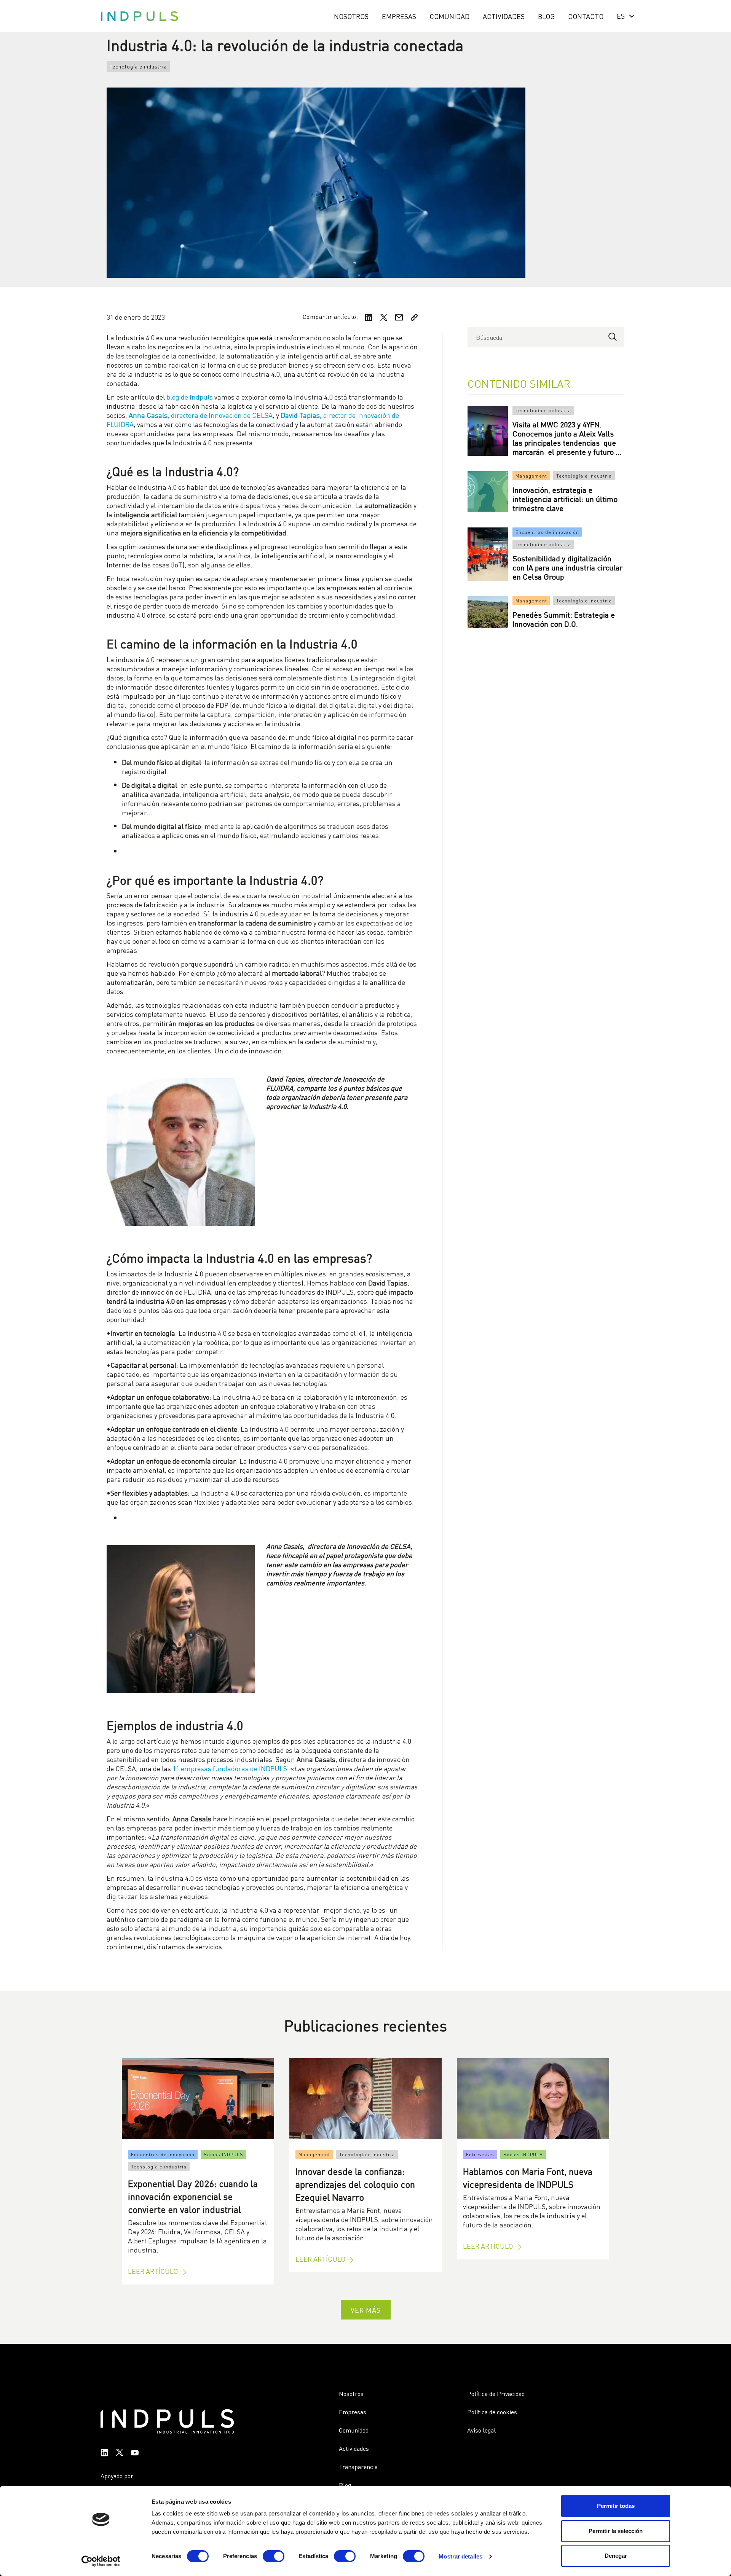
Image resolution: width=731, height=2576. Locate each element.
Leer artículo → (157, 2271)
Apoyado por (117, 2476)
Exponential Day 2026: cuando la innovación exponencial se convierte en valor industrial (193, 2196)
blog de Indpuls (190, 396)
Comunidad (449, 16)
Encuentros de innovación (547, 532)
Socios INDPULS (223, 2154)
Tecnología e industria (138, 66)
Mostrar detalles (460, 2556)
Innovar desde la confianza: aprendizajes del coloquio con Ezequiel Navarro (355, 2183)
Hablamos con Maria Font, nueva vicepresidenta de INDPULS (528, 2177)
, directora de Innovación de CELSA (201, 415)
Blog (546, 16)
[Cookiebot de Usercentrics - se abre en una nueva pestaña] (101, 2561)
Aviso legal (481, 2430)
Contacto (586, 16)
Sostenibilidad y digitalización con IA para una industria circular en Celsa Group (567, 567)
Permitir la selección (616, 2531)
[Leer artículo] (198, 2099)
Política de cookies (492, 2412)
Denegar (616, 2556)
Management (531, 476)
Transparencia (358, 2466)
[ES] (624, 16)
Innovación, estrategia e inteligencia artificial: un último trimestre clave (565, 499)
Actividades (504, 16)
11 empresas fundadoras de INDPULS (230, 1768)
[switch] (274, 2556)
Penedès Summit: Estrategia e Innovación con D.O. (564, 619)
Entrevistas (480, 2154)
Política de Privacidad (496, 2393)
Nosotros (351, 16)
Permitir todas (616, 2506)
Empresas (399, 16)
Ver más (366, 2309)
